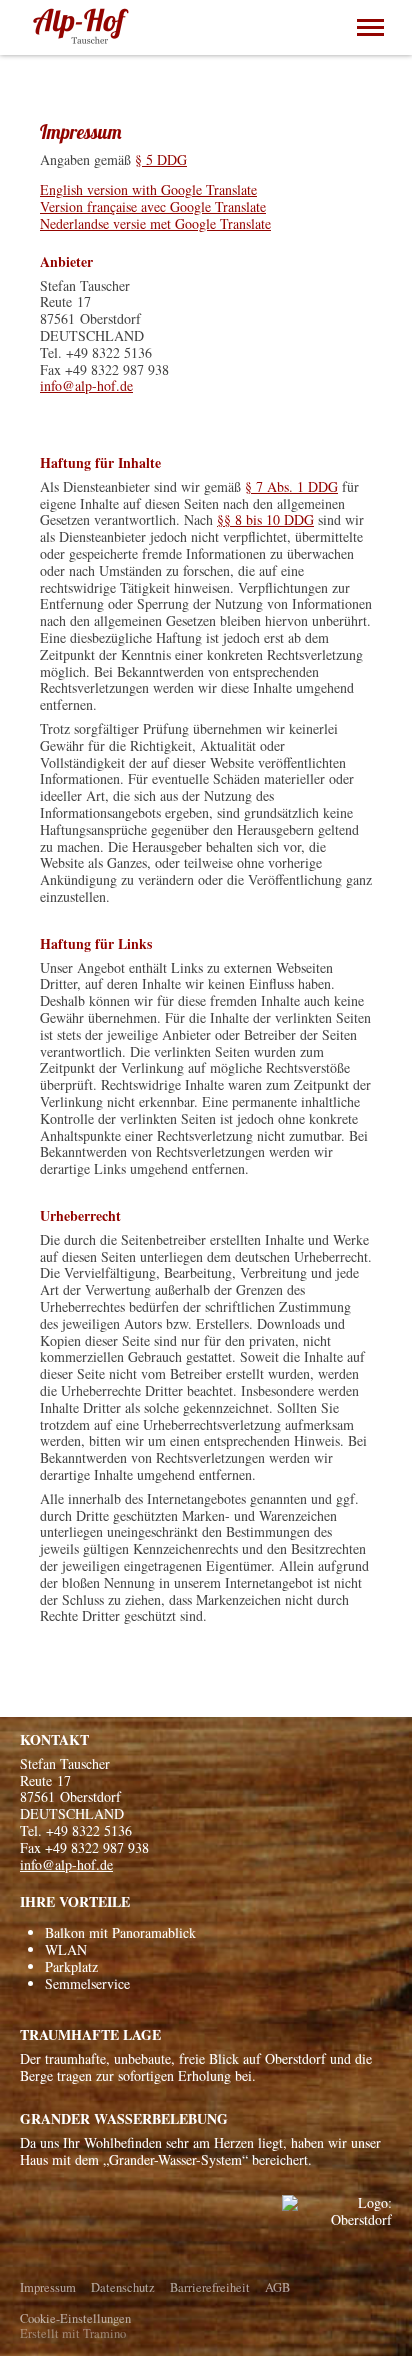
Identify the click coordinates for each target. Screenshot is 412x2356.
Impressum (48, 2287)
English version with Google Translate (148, 189)
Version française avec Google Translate (153, 206)
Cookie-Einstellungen (75, 2318)
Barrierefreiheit (210, 2287)
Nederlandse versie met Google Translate (155, 223)
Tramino (104, 2333)
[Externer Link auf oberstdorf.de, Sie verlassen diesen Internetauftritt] (337, 2230)
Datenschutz (123, 2287)
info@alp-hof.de (86, 385)
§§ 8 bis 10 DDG (265, 519)
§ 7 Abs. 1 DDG (291, 486)
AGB (277, 2287)
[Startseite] (82, 27)
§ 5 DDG (161, 159)
